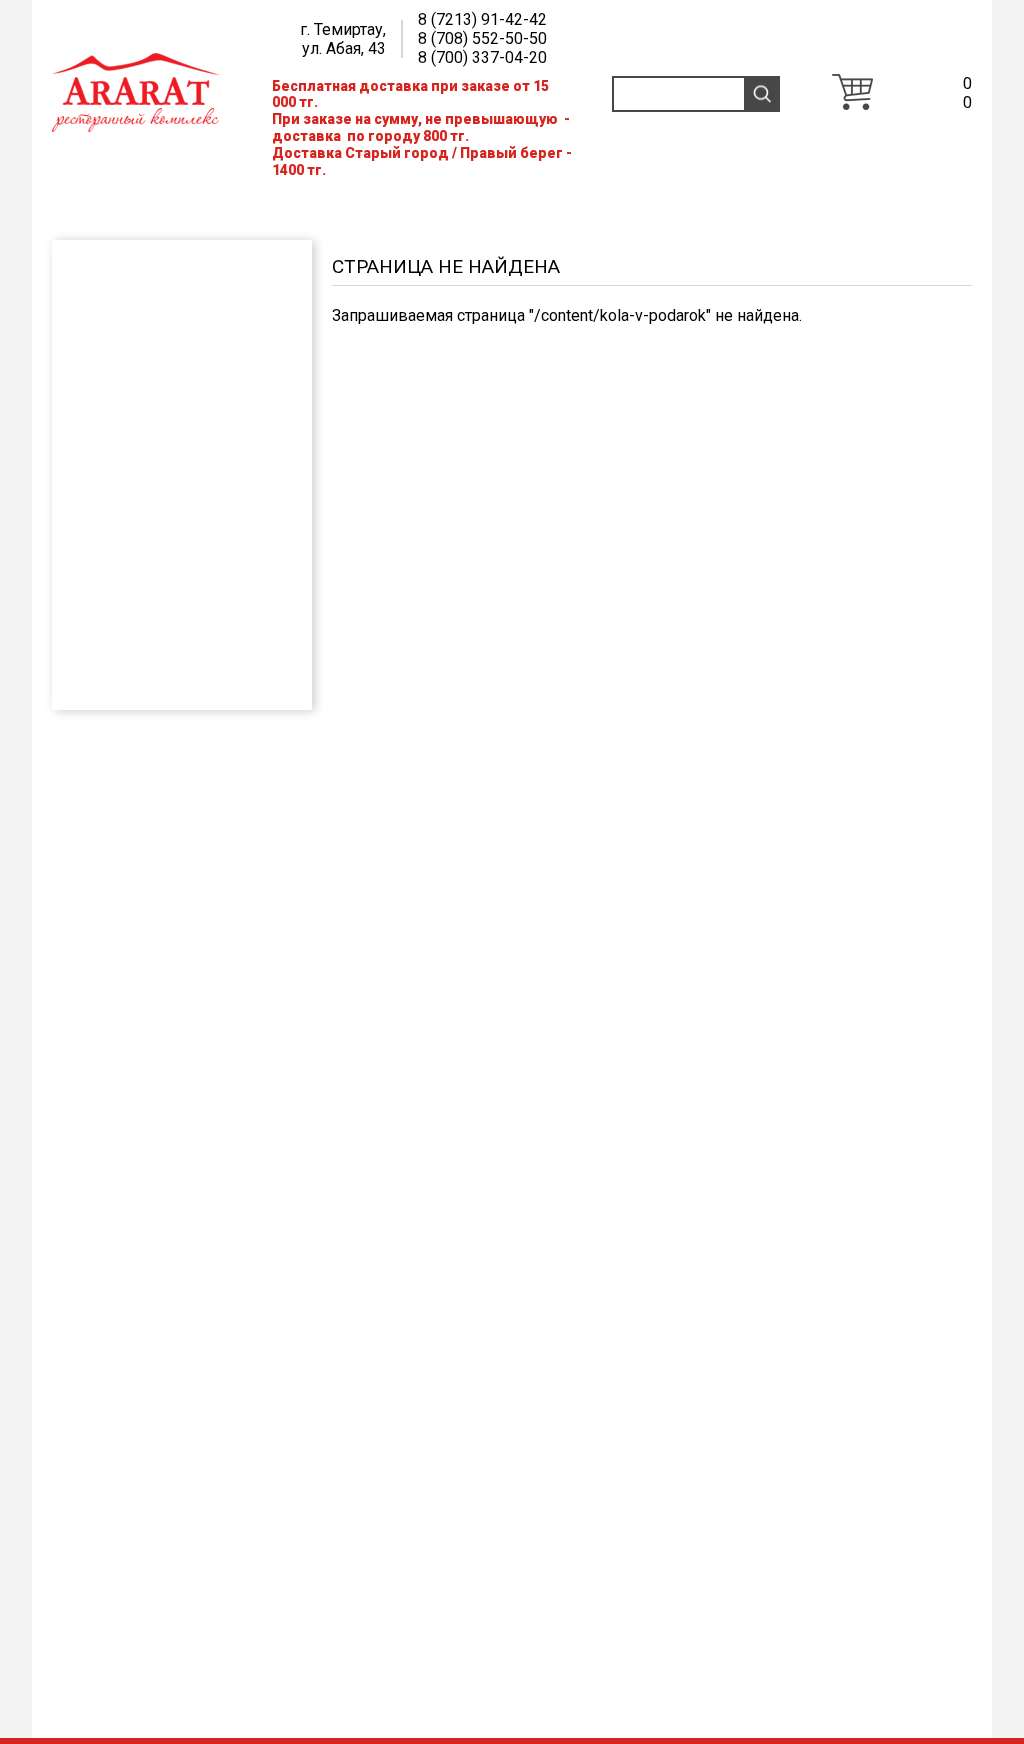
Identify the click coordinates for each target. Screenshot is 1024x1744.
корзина (852, 92)
